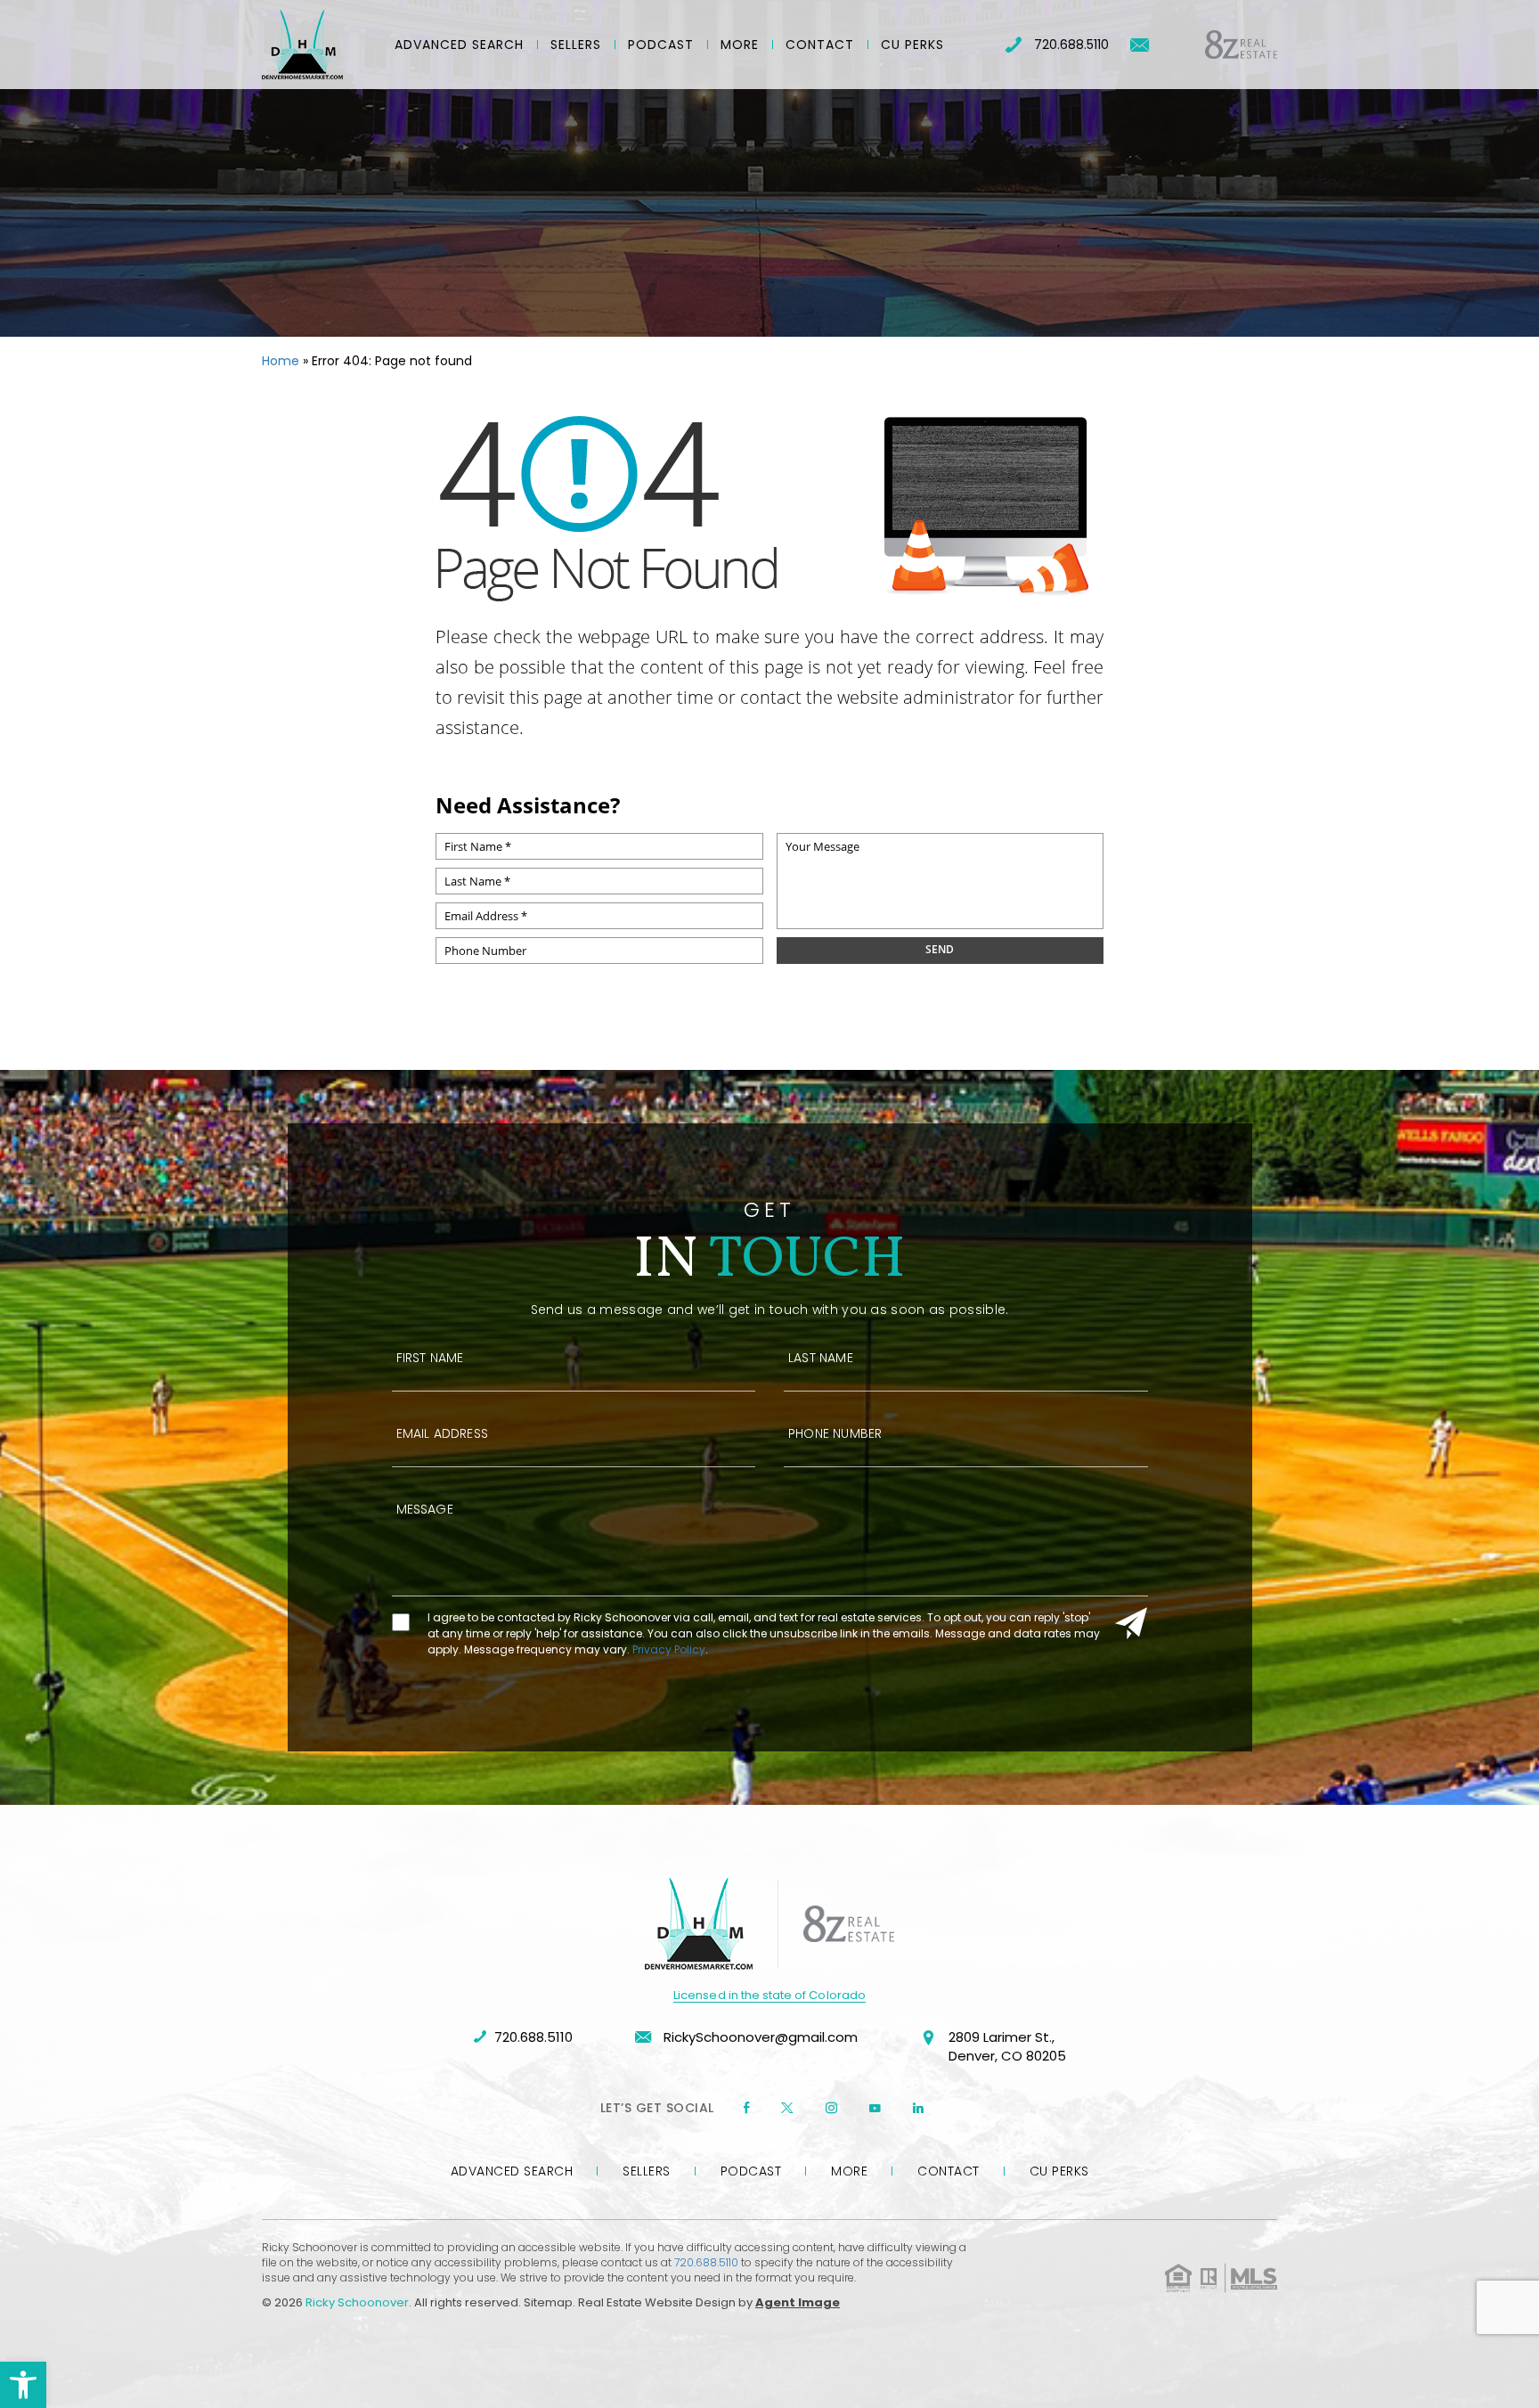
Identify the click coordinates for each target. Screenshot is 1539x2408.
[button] (23, 2385)
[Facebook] (746, 2108)
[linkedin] (918, 2108)
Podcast (661, 45)
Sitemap (548, 2302)
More (740, 45)
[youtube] (875, 2108)
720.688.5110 (1071, 45)
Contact (820, 45)
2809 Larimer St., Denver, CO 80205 (1007, 2046)
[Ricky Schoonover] (302, 45)
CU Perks (912, 45)
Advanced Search (459, 45)
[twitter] (787, 2108)
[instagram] (831, 2108)
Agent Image (798, 2302)
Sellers (576, 45)
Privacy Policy (669, 1649)
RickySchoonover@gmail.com (759, 2037)
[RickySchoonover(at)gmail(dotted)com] (1140, 45)
